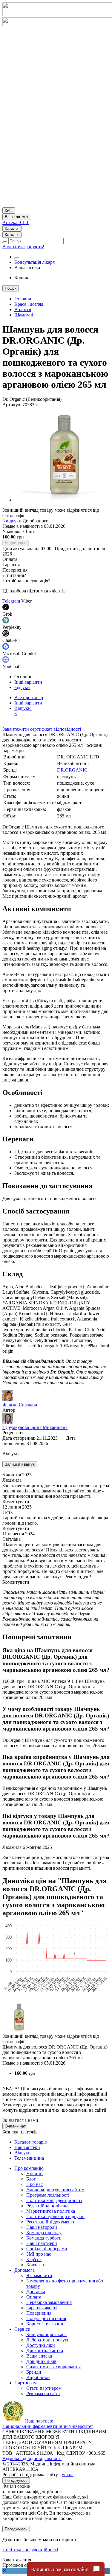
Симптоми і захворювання (53, 2367)
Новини (34, 2174)
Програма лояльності (48, 2195)
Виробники (38, 2377)
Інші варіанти (28, 682)
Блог (31, 2179)
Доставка (36, 2292)
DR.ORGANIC (72, 770)
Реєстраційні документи (51, 2222)
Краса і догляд (29, 304)
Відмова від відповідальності (32, 2458)
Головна (23, 299)
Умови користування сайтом (55, 2190)
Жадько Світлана (20, 1405)
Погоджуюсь (16, 2480)
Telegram (11, 601)
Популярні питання (46, 2318)
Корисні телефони (45, 2324)
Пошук (11, 288)
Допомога (24, 2270)
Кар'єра (34, 2259)
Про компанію (29, 2168)
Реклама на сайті (43, 2393)
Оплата (34, 2297)
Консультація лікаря (34, 262)
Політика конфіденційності (54, 2200)
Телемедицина (29, 2158)
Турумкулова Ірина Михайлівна (35, 1427)
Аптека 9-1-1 (16, 222)
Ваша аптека (39, 2356)
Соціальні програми (47, 2249)
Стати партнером (44, 2388)
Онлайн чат (15, 2126)
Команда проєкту (44, 2233)
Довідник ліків (41, 2361)
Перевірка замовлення (49, 2302)
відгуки (22, 687)
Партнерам (26, 2383)
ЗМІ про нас (39, 2254)
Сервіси (22, 2329)
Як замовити (39, 2275)
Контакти (36, 2265)
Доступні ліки (41, 2345)
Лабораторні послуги (48, 2340)
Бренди (34, 2372)
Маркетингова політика (51, 2211)
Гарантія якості (42, 2308)
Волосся (23, 309)
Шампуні (24, 315)
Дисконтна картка (45, 2351)
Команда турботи (44, 2238)
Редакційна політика (47, 2206)
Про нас (34, 2184)
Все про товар (29, 697)
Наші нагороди (42, 2227)
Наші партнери (42, 2243)
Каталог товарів (31, 2142)
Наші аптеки (27, 2147)
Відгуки (23, 711)
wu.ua (68, 2475)
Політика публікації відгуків (55, 2216)
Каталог (12, 228)
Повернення (39, 2313)
